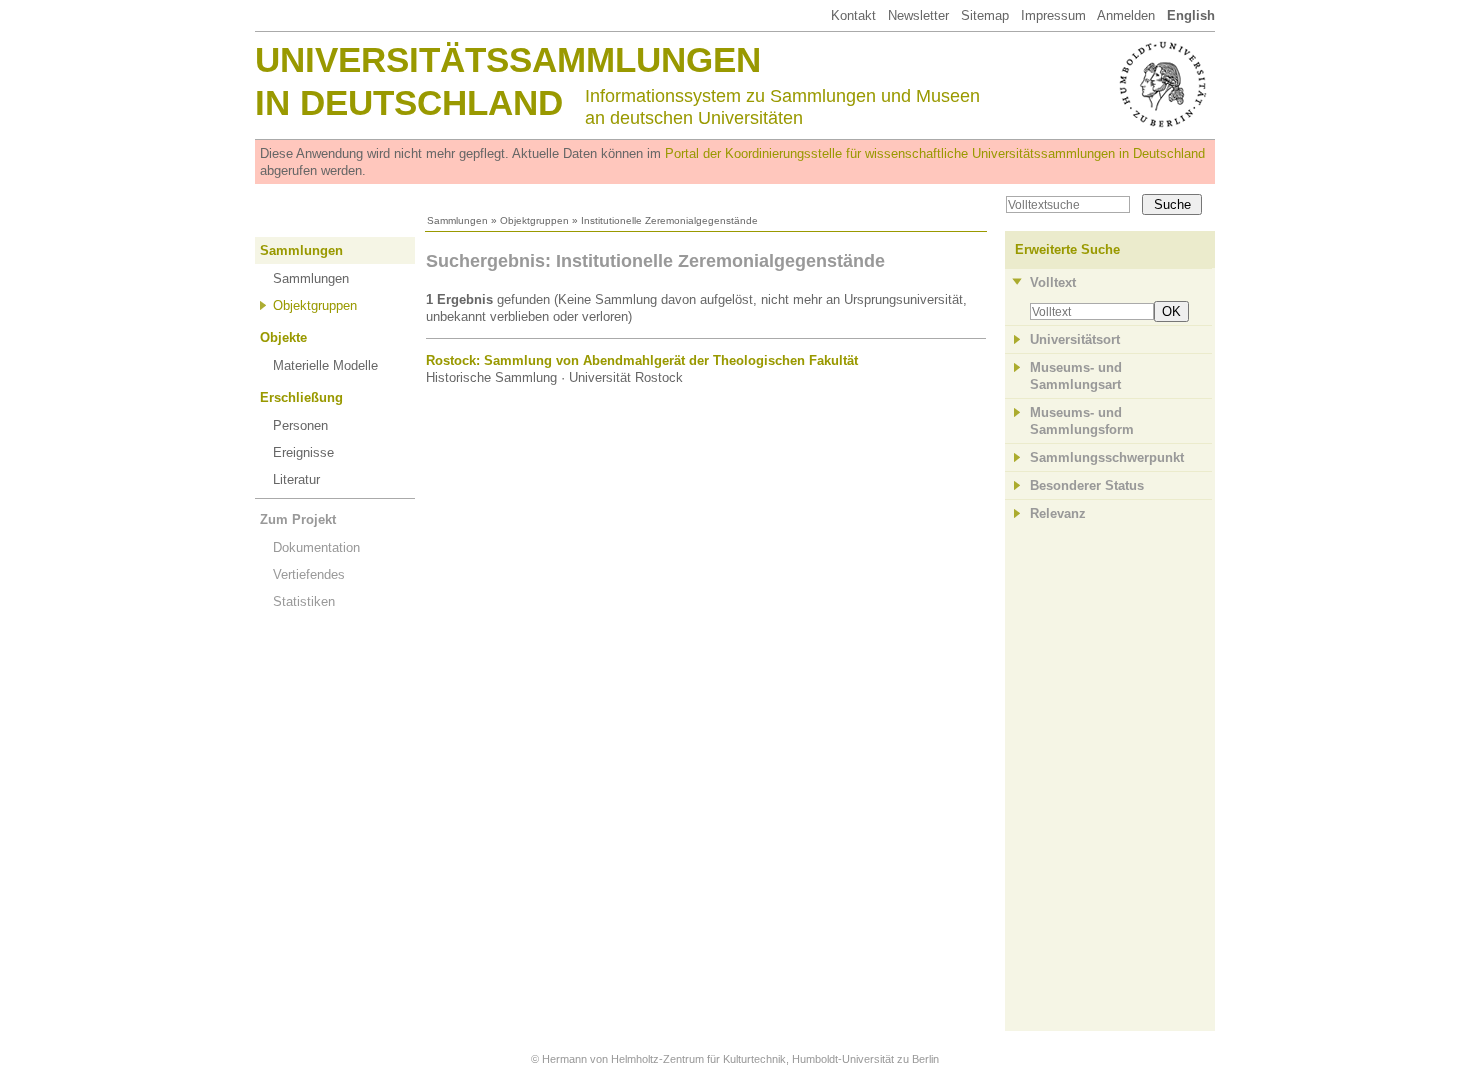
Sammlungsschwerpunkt (1107, 457)
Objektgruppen (534, 220)
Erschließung (301, 397)
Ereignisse (303, 452)
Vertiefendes (309, 574)
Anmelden (1126, 15)
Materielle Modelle (325, 365)
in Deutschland (409, 102)
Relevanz (1058, 513)
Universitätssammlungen (508, 59)
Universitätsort (1075, 339)
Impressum (1053, 15)
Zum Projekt (298, 519)
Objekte (283, 337)
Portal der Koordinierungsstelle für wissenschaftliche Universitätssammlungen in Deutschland (935, 153)
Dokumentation (316, 547)
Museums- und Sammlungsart (1076, 376)
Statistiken (304, 601)
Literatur (296, 479)
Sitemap (985, 15)
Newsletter (918, 15)
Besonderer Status (1087, 485)
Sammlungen (457, 220)
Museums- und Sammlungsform (1082, 421)
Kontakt (853, 15)
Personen (300, 425)
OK (1171, 311)
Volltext (1053, 282)
